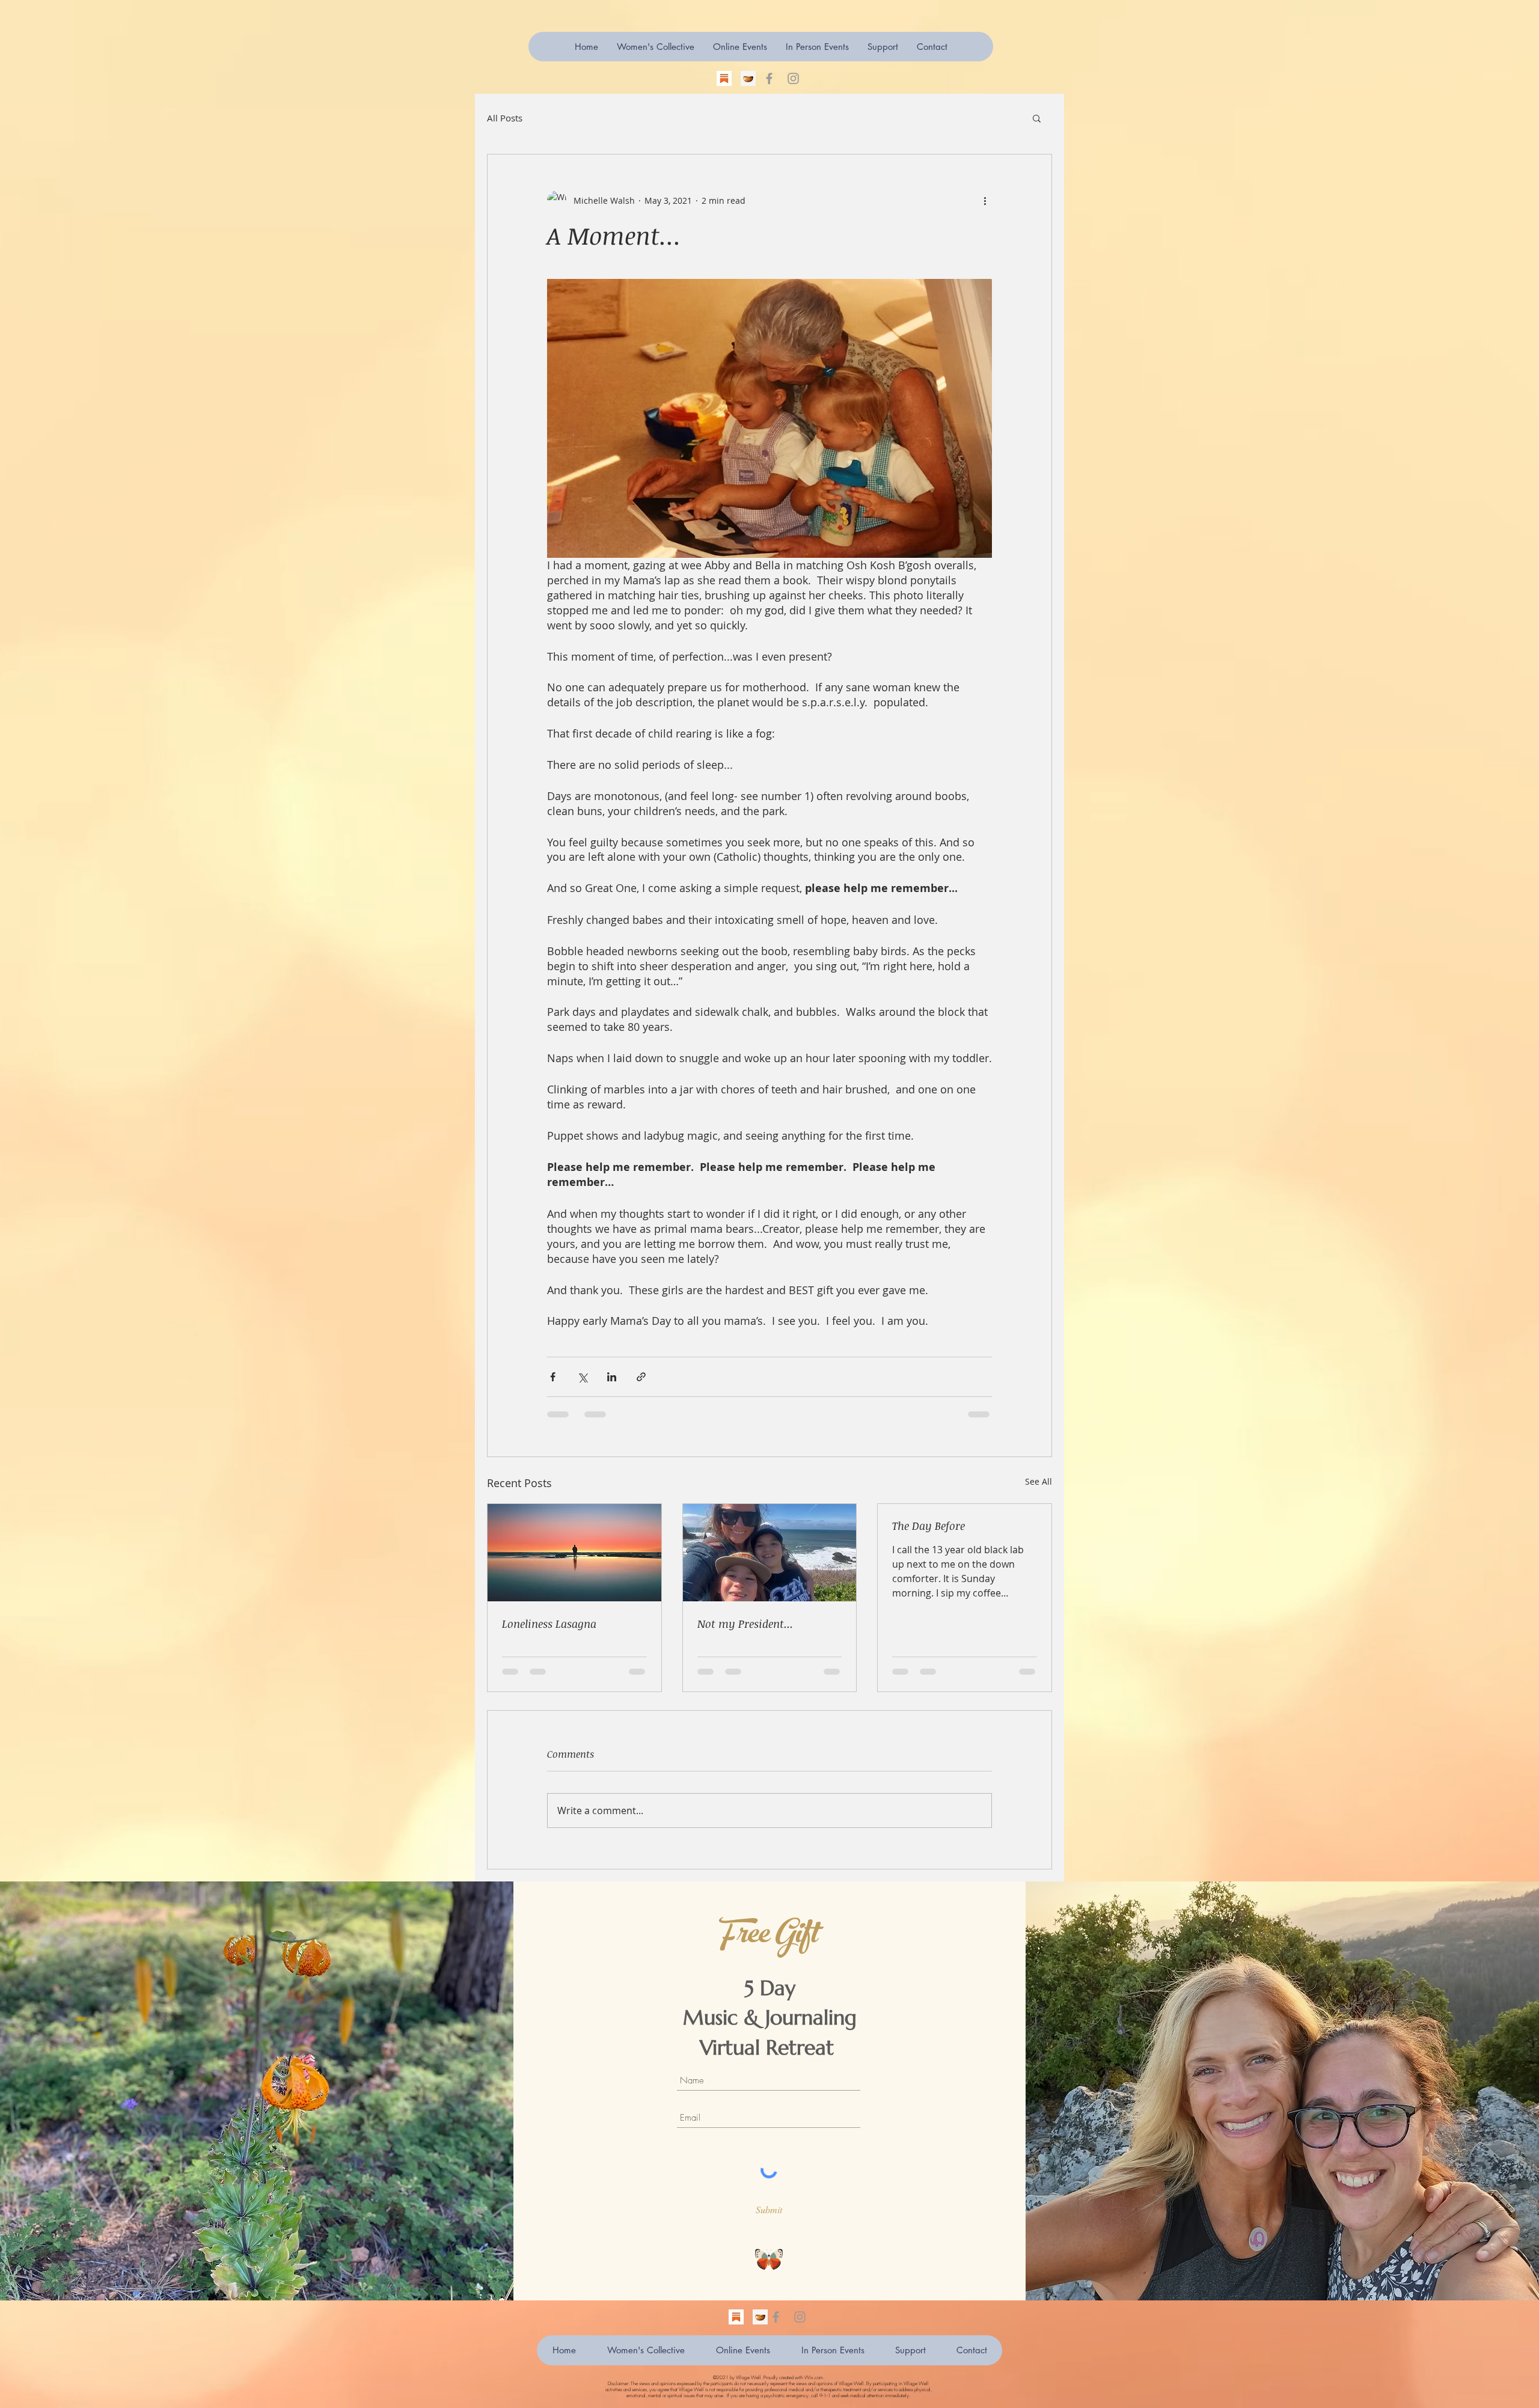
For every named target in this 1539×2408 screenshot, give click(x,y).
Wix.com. (814, 2377)
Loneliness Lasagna (549, 1624)
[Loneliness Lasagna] (574, 1553)
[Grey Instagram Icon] (793, 78)
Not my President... (745, 1624)
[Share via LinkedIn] (612, 1377)
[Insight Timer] (748, 78)
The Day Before (929, 1526)
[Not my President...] (770, 1553)
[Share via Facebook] (553, 1377)
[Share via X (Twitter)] (582, 1377)
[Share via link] (641, 1377)
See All (1039, 1481)
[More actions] (985, 200)
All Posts (505, 118)
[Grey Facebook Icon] (769, 78)
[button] (883, 47)
